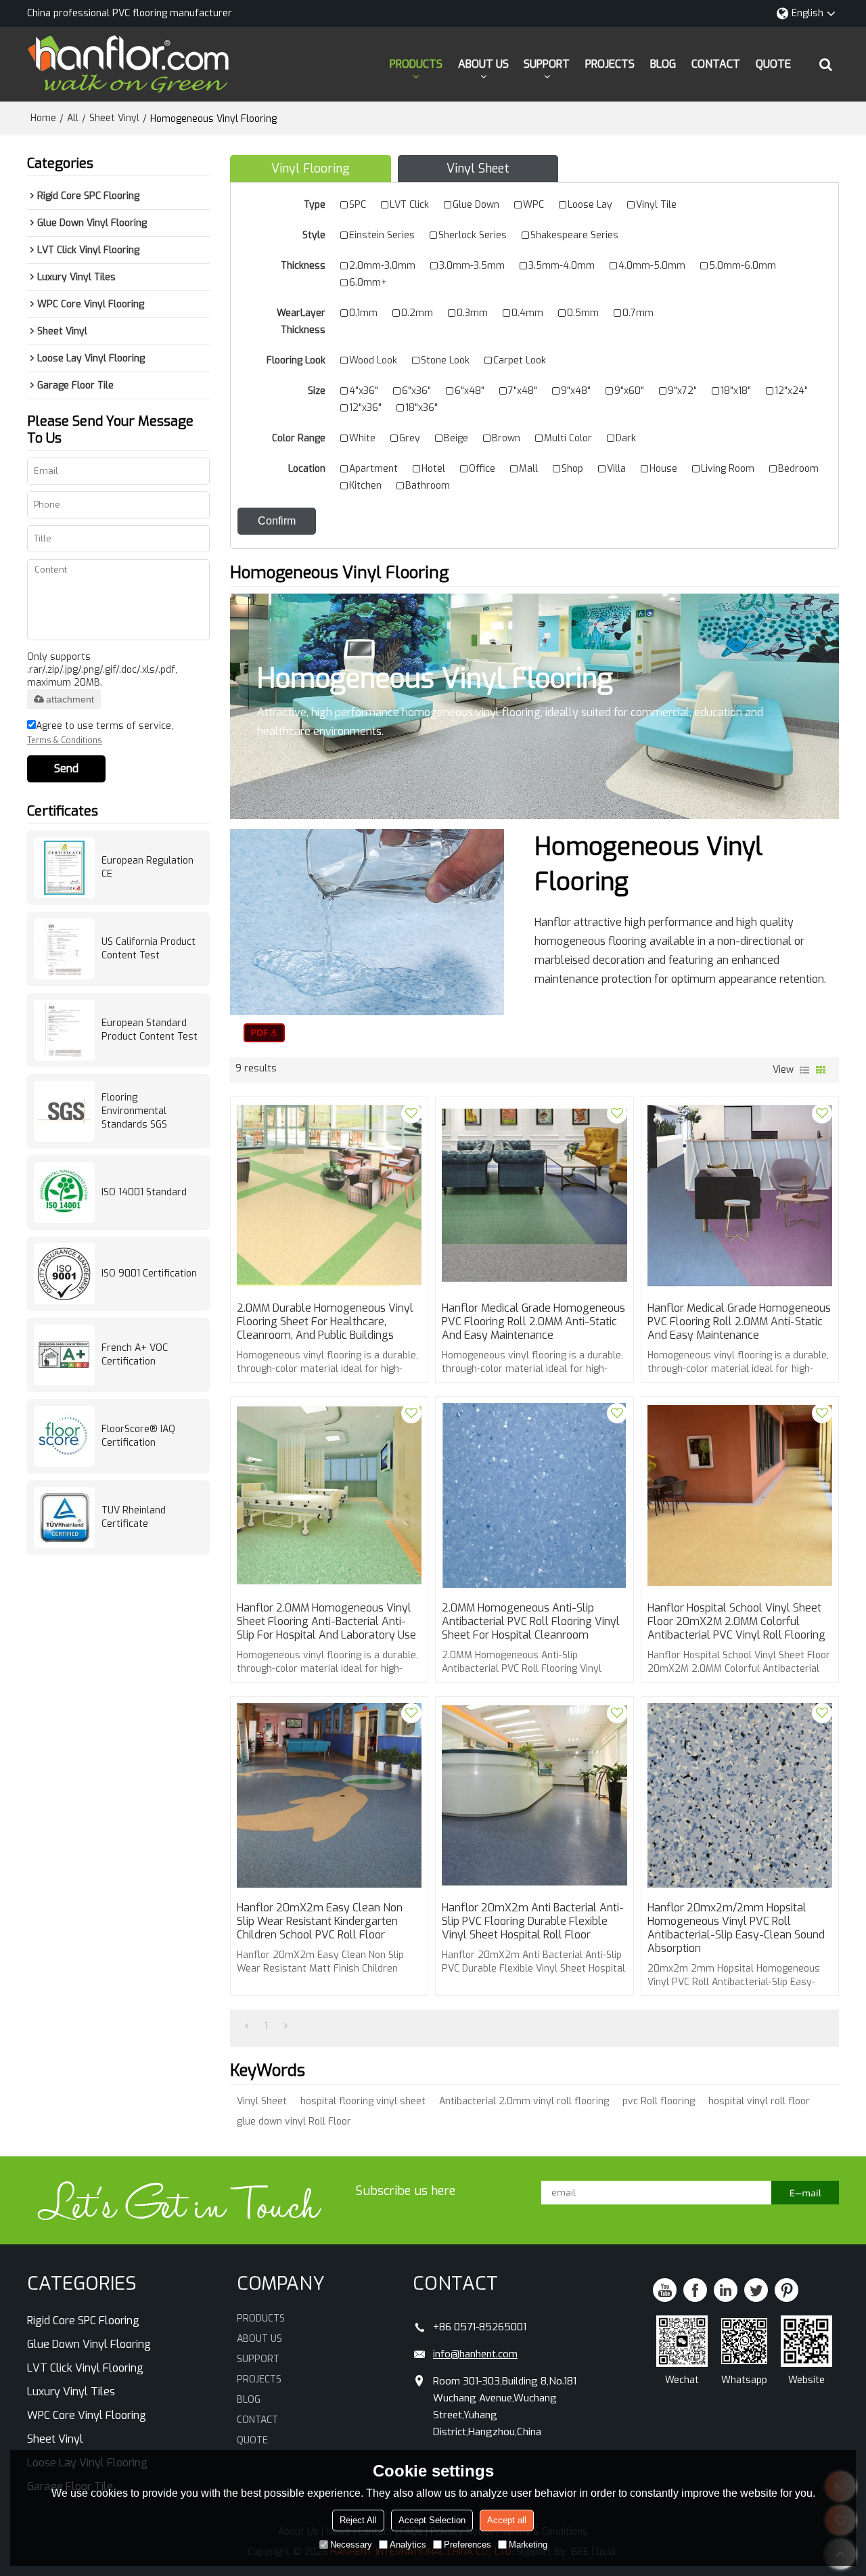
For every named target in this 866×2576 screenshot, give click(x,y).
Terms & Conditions (65, 740)
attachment (70, 699)
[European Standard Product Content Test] (64, 1030)
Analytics (408, 2545)
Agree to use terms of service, (100, 733)
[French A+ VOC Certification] (64, 1355)
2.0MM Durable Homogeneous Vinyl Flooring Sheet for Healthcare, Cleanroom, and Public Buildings (325, 1322)
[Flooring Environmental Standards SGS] (64, 1111)
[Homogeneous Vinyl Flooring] (264, 1033)
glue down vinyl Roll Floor (294, 2122)
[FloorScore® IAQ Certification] (64, 1436)
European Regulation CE (147, 867)
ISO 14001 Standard (144, 1192)
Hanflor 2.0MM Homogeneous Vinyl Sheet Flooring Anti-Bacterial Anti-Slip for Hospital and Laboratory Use (326, 1622)
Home (43, 118)
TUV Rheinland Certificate (134, 1517)
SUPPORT (547, 64)
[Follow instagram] (787, 2290)
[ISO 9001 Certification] (64, 1274)
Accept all (507, 2520)
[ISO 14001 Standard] (64, 1193)
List (804, 1070)
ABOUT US (483, 64)
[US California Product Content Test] (64, 949)
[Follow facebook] (695, 2290)
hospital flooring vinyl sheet (363, 2101)
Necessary (351, 2545)
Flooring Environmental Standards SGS (134, 1111)
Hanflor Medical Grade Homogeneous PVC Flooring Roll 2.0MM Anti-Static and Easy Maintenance (533, 1322)
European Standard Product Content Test (150, 1030)
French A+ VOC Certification (135, 1355)
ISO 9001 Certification (149, 1273)
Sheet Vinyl (114, 118)
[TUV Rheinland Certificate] (64, 1517)
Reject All (358, 2520)
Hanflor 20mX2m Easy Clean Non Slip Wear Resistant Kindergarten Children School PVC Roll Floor (320, 1922)
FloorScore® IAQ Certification (138, 1436)
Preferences (468, 2545)
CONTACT (716, 64)
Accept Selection (432, 2520)
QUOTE (773, 64)
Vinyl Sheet (262, 2101)
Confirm (277, 521)
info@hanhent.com (475, 2354)
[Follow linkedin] (726, 2290)
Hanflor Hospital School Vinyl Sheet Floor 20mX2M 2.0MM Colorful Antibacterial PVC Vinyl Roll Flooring (736, 1622)
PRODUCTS (416, 64)
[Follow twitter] (756, 2290)
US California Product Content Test (149, 949)
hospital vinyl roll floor (759, 2101)
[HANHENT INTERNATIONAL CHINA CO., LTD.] (129, 64)
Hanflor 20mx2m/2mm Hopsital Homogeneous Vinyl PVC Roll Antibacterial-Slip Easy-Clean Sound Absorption (736, 1928)
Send (66, 769)
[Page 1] (247, 2026)
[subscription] (805, 2193)
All (73, 118)
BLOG (663, 64)
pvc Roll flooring (659, 2101)
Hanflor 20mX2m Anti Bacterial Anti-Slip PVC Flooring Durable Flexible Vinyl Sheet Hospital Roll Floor (533, 1922)
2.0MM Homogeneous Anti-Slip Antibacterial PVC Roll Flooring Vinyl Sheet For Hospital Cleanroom (531, 1622)
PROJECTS (610, 64)
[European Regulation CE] (64, 868)
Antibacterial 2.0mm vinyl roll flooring (524, 2101)
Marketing (528, 2545)
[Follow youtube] (665, 2290)
